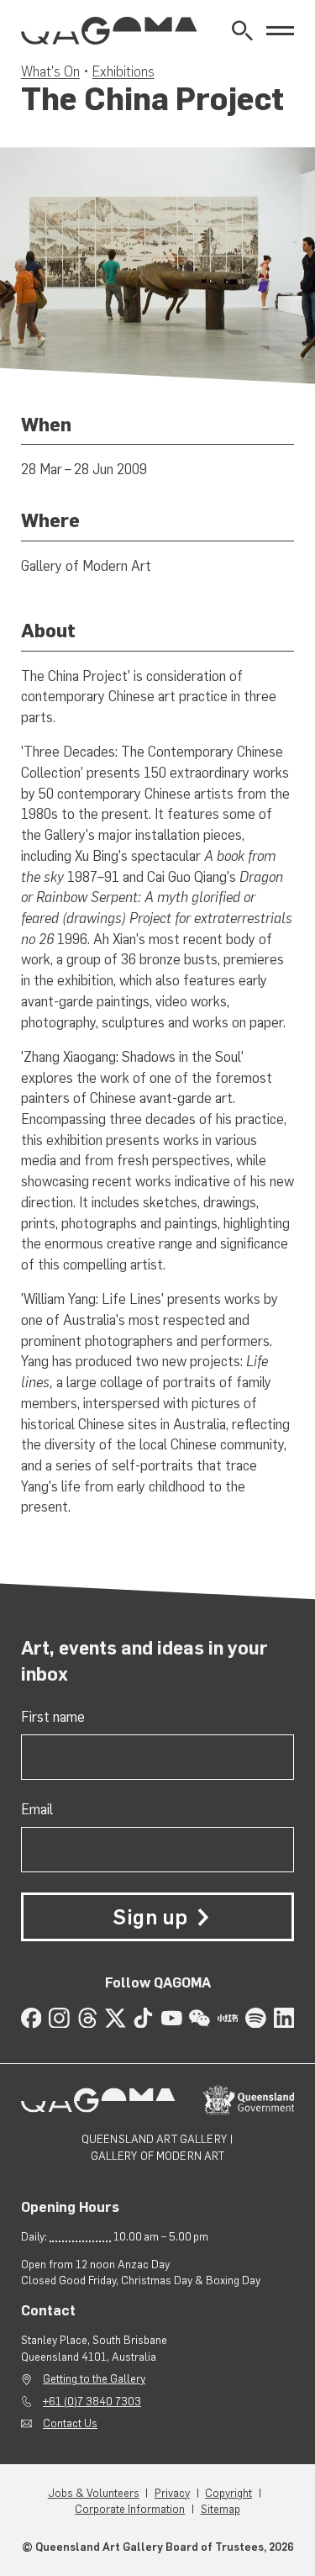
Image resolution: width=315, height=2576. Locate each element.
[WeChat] (199, 2018)
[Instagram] (59, 2018)
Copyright (228, 2493)
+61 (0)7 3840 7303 (92, 2401)
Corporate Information (130, 2509)
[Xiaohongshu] (228, 2018)
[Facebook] (31, 2018)
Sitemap (220, 2509)
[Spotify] (256, 2018)
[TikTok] (143, 2018)
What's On (50, 71)
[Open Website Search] (242, 31)
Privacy (172, 2493)
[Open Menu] (280, 31)
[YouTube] (172, 2018)
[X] (115, 2018)
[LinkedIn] (284, 2018)
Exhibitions (123, 71)
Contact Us (70, 2423)
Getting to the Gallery (94, 2378)
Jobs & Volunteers (94, 2493)
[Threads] (88, 2018)
